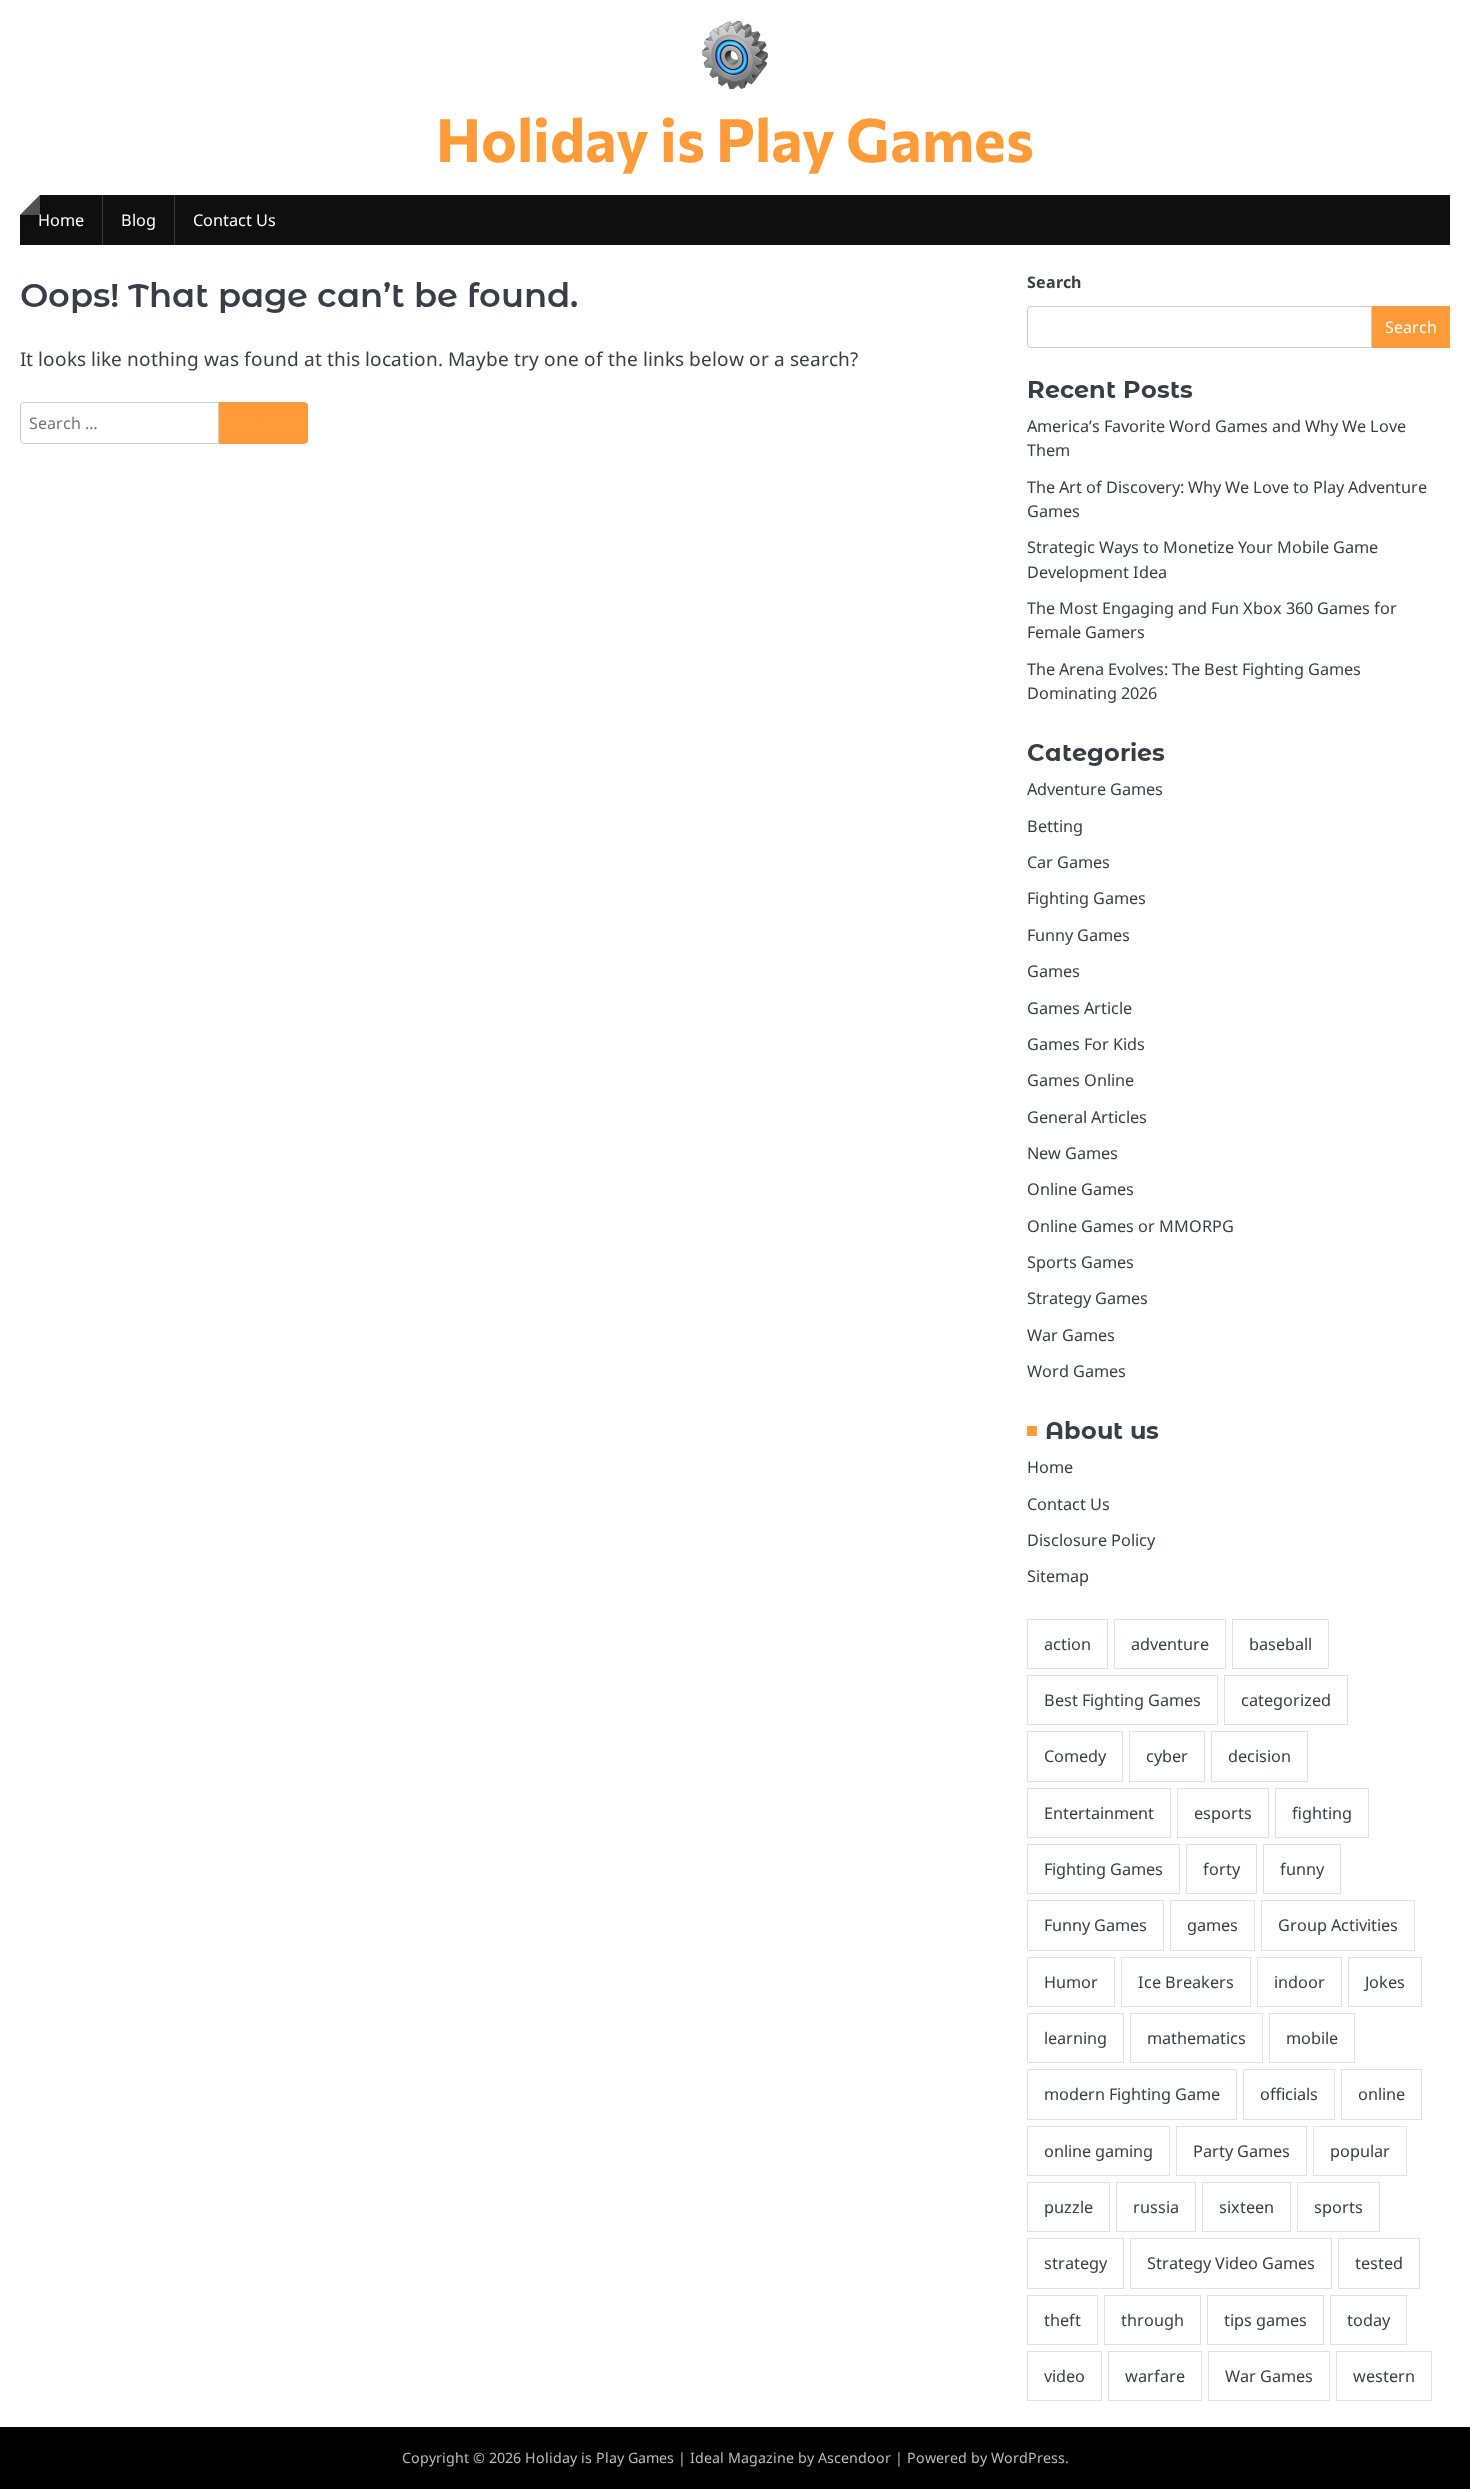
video (1064, 2376)
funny (1302, 1869)
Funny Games (1078, 935)
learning (1075, 2038)
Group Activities (1338, 1925)
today (1368, 2320)
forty (1221, 1869)
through (1152, 2320)
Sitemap (1058, 1576)
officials (1289, 2094)
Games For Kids (1086, 1044)
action (1067, 1644)
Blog (138, 220)
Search (1054, 282)
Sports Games (1080, 1262)
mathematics (1196, 2038)
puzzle (1068, 2207)
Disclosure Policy (1091, 1540)
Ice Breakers (1186, 1982)
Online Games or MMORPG (1130, 1226)
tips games (1265, 2320)
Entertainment (1099, 1813)
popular (1360, 2151)
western (1384, 2376)
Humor (1071, 1982)
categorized (1286, 1700)
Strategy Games (1087, 1298)
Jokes (1385, 1982)
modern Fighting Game (1132, 2094)
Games (1053, 971)
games (1212, 1925)
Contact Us (234, 220)
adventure (1170, 1644)
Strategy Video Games (1231, 2263)
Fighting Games (1086, 898)
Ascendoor (854, 2457)
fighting (1322, 1813)
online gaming (1098, 2151)
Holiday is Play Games (735, 137)
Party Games (1241, 2151)
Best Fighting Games (1122, 1700)
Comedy (1075, 1756)
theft (1062, 2320)
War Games (1071, 1335)
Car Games (1068, 862)
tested (1379, 2263)
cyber (1167, 1756)
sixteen (1246, 2207)
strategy (1075, 2263)
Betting (1055, 826)
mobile (1312, 2038)
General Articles (1087, 1117)
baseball (1280, 1644)
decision (1259, 1756)
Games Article (1079, 1008)
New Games (1072, 1153)
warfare (1155, 2376)
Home (61, 220)
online (1381, 2094)
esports (1223, 1813)
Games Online (1080, 1080)
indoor (1299, 1982)
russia (1156, 2207)
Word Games (1076, 1371)
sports (1338, 2207)
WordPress (1028, 2457)
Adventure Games (1095, 789)
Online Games (1080, 1189)
